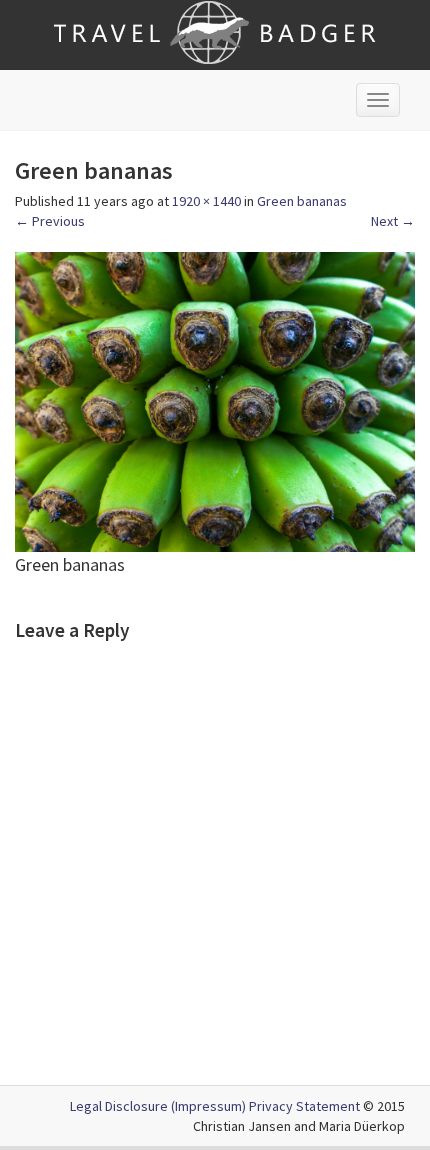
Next (393, 221)
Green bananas (302, 201)
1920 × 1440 (206, 201)
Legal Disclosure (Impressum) (158, 1106)
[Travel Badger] (215, 30)
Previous (50, 221)
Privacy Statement (304, 1106)
